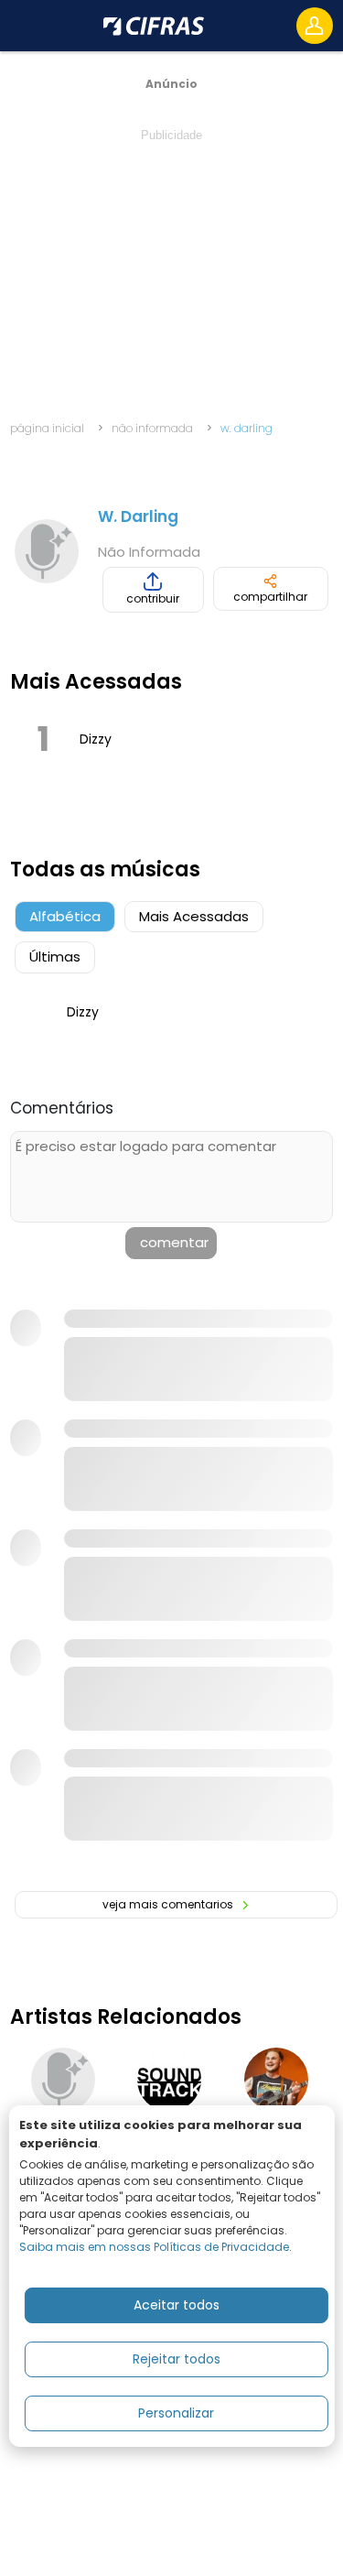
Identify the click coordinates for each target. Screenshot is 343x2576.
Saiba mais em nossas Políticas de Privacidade (154, 2247)
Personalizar (176, 2413)
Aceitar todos (177, 2305)
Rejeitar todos (177, 2359)
